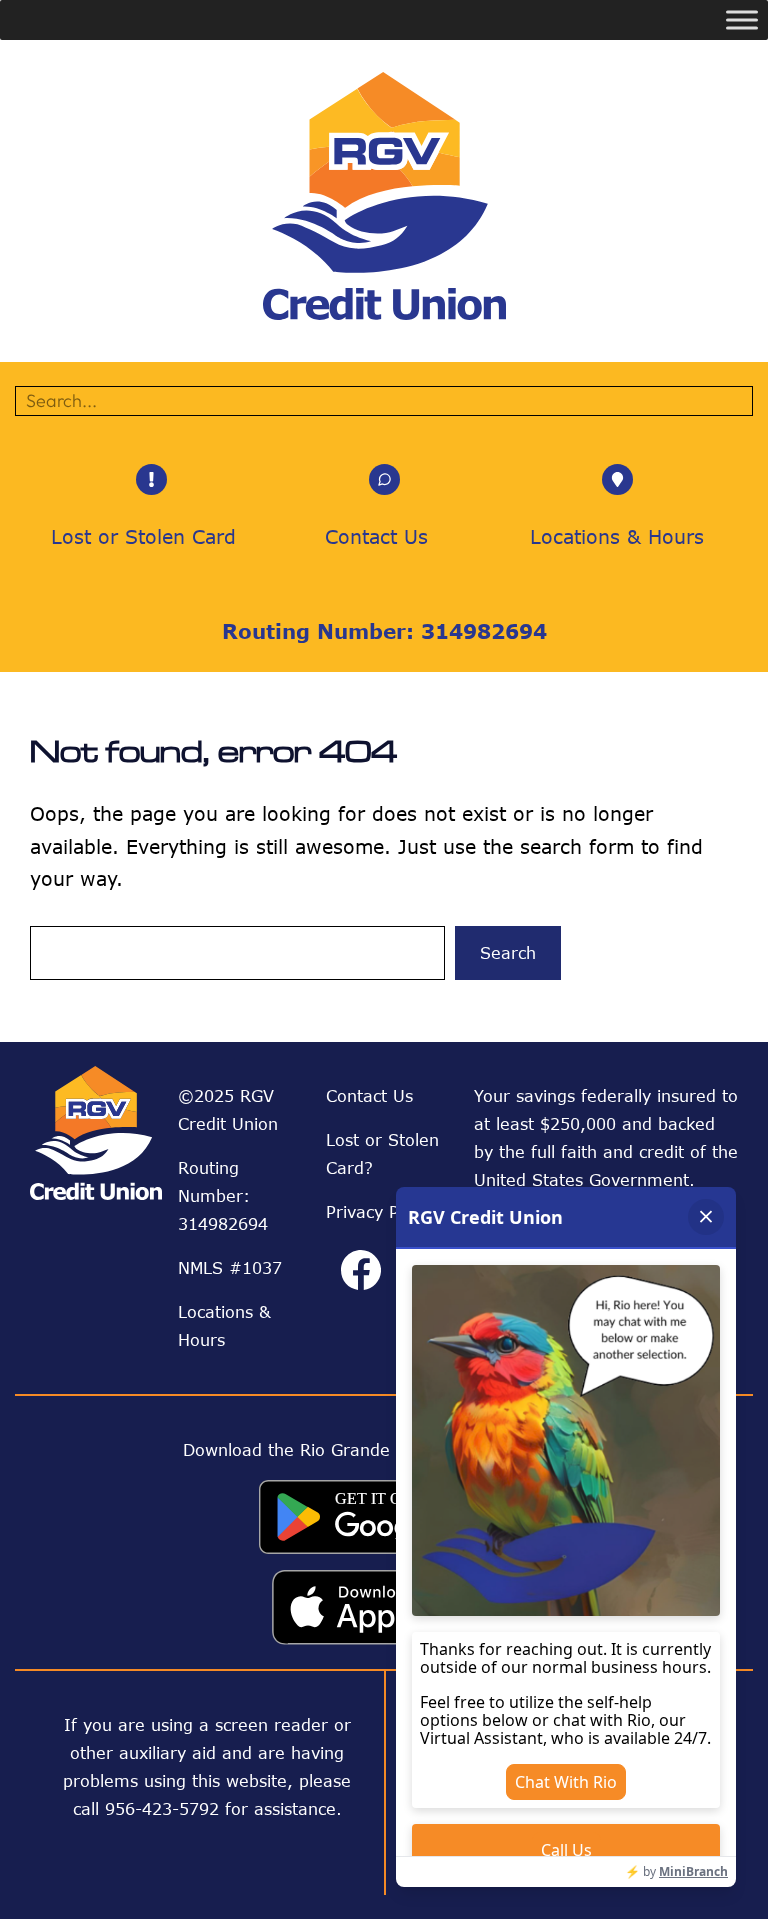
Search (508, 953)
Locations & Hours (617, 536)
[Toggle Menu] (742, 19)
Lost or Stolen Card (143, 536)
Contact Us (376, 536)
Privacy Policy (380, 1212)
